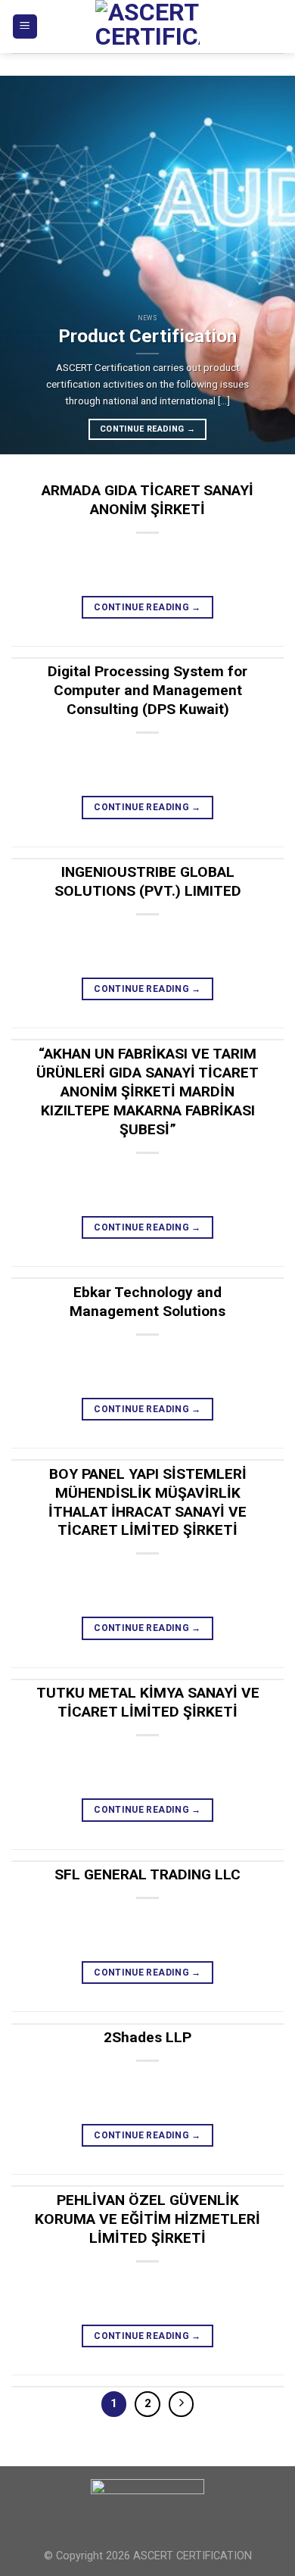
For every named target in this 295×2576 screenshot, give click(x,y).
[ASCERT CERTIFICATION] (147, 27)
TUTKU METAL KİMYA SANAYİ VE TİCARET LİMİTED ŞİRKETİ (148, 1702)
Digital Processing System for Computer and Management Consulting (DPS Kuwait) (147, 690)
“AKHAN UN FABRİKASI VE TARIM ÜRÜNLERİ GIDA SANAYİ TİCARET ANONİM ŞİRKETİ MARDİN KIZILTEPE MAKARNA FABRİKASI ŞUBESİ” (147, 1092)
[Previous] (25, 265)
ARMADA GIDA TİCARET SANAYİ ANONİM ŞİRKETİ (147, 500)
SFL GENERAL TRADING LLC (147, 1874)
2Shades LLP (147, 2037)
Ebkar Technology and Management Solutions (147, 1302)
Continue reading (147, 429)
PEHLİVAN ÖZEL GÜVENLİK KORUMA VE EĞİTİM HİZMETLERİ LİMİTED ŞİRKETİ (147, 2219)
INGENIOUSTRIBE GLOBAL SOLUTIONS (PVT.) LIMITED (148, 881)
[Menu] (25, 27)
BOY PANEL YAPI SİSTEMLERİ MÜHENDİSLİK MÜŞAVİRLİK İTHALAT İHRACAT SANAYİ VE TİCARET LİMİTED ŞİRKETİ (147, 1502)
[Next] (270, 265)
